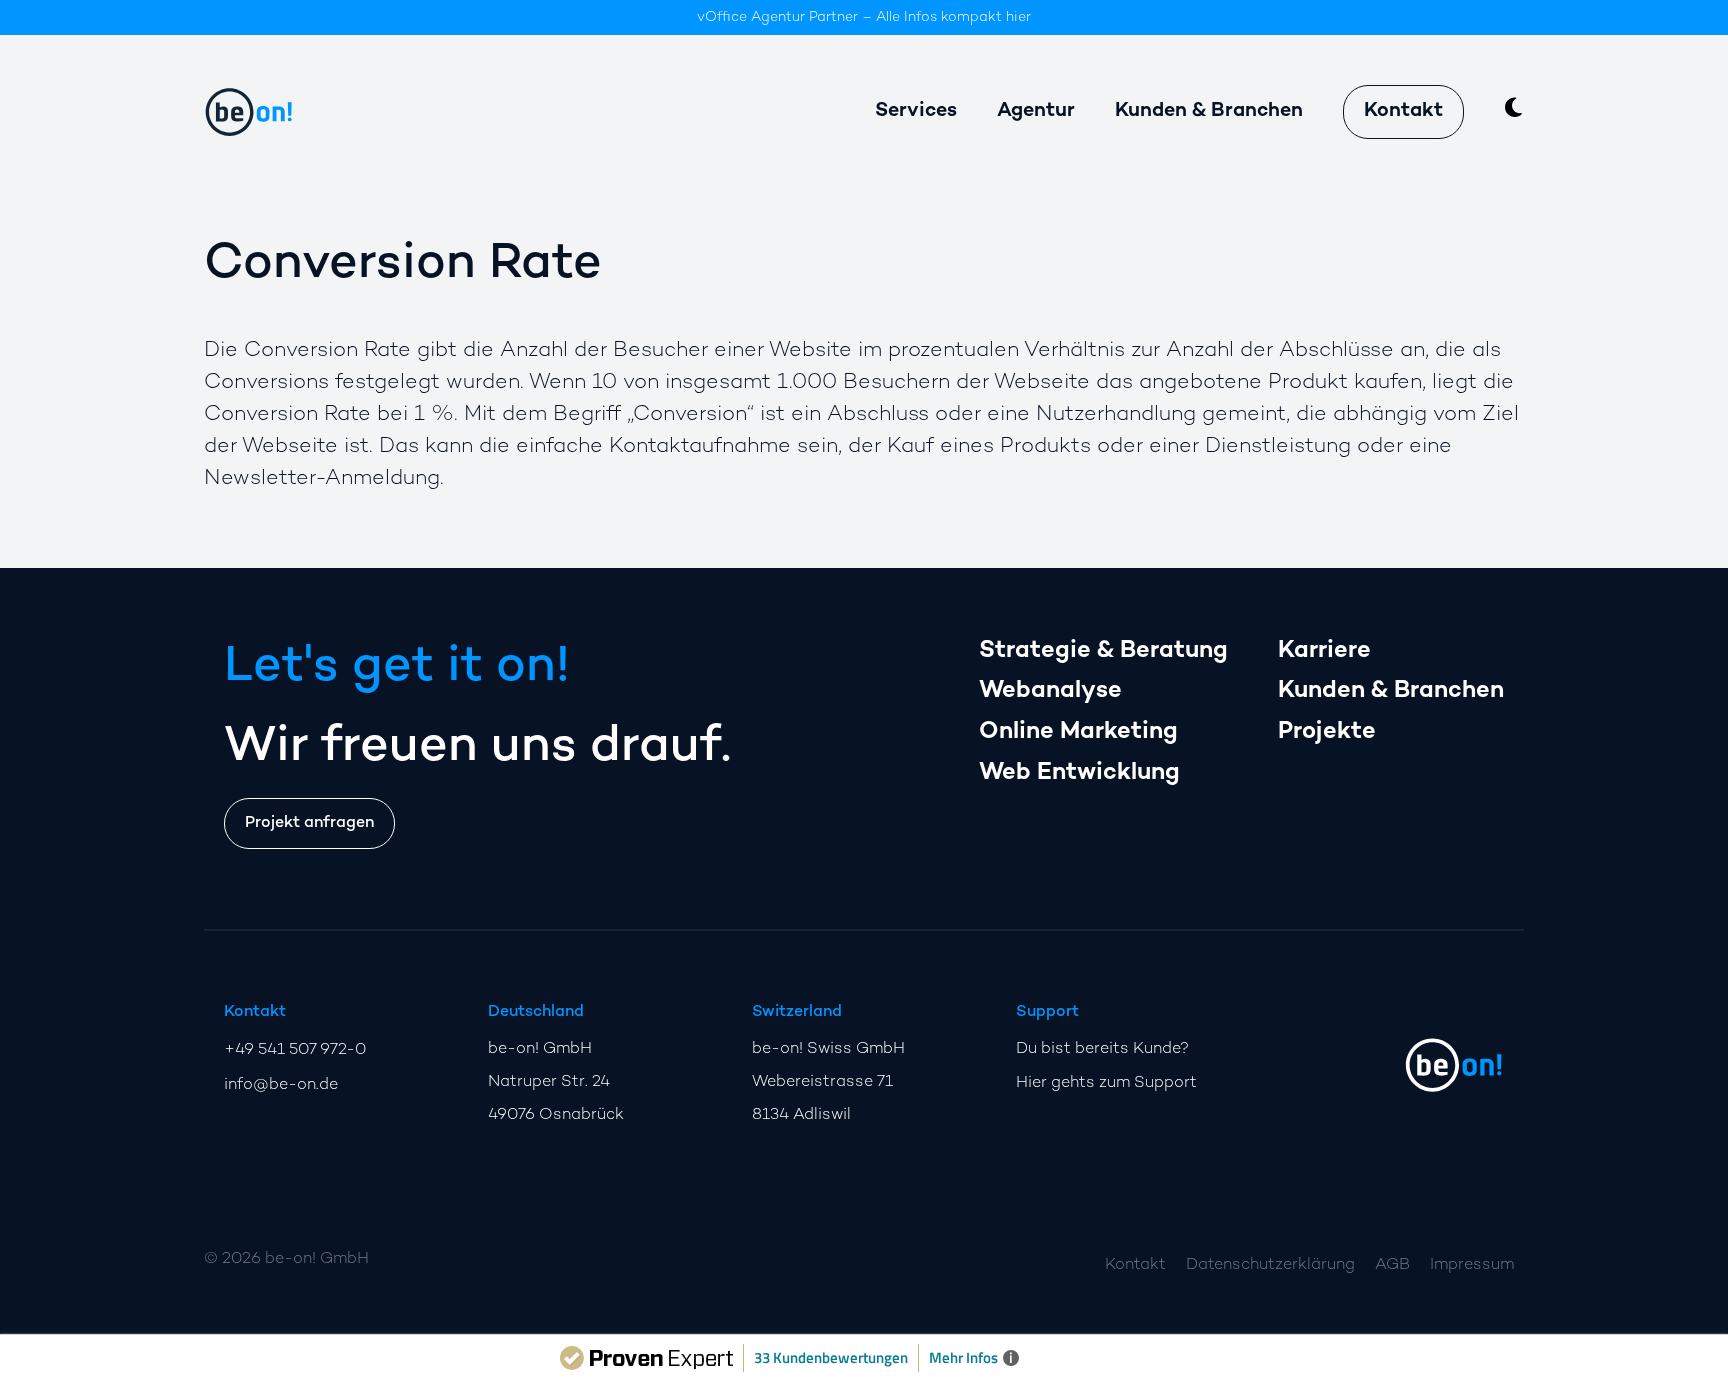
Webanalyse (1050, 691)
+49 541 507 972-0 (295, 1050)
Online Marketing (1078, 732)
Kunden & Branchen (1391, 691)
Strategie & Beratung (1103, 651)
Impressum (1472, 1265)
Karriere (1324, 651)
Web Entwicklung (1079, 773)
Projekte (1327, 732)
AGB (1392, 1265)
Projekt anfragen (309, 823)
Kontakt (1403, 111)
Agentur (1036, 111)
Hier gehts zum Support (1106, 1083)
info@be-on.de (281, 1085)
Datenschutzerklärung (1270, 1265)
